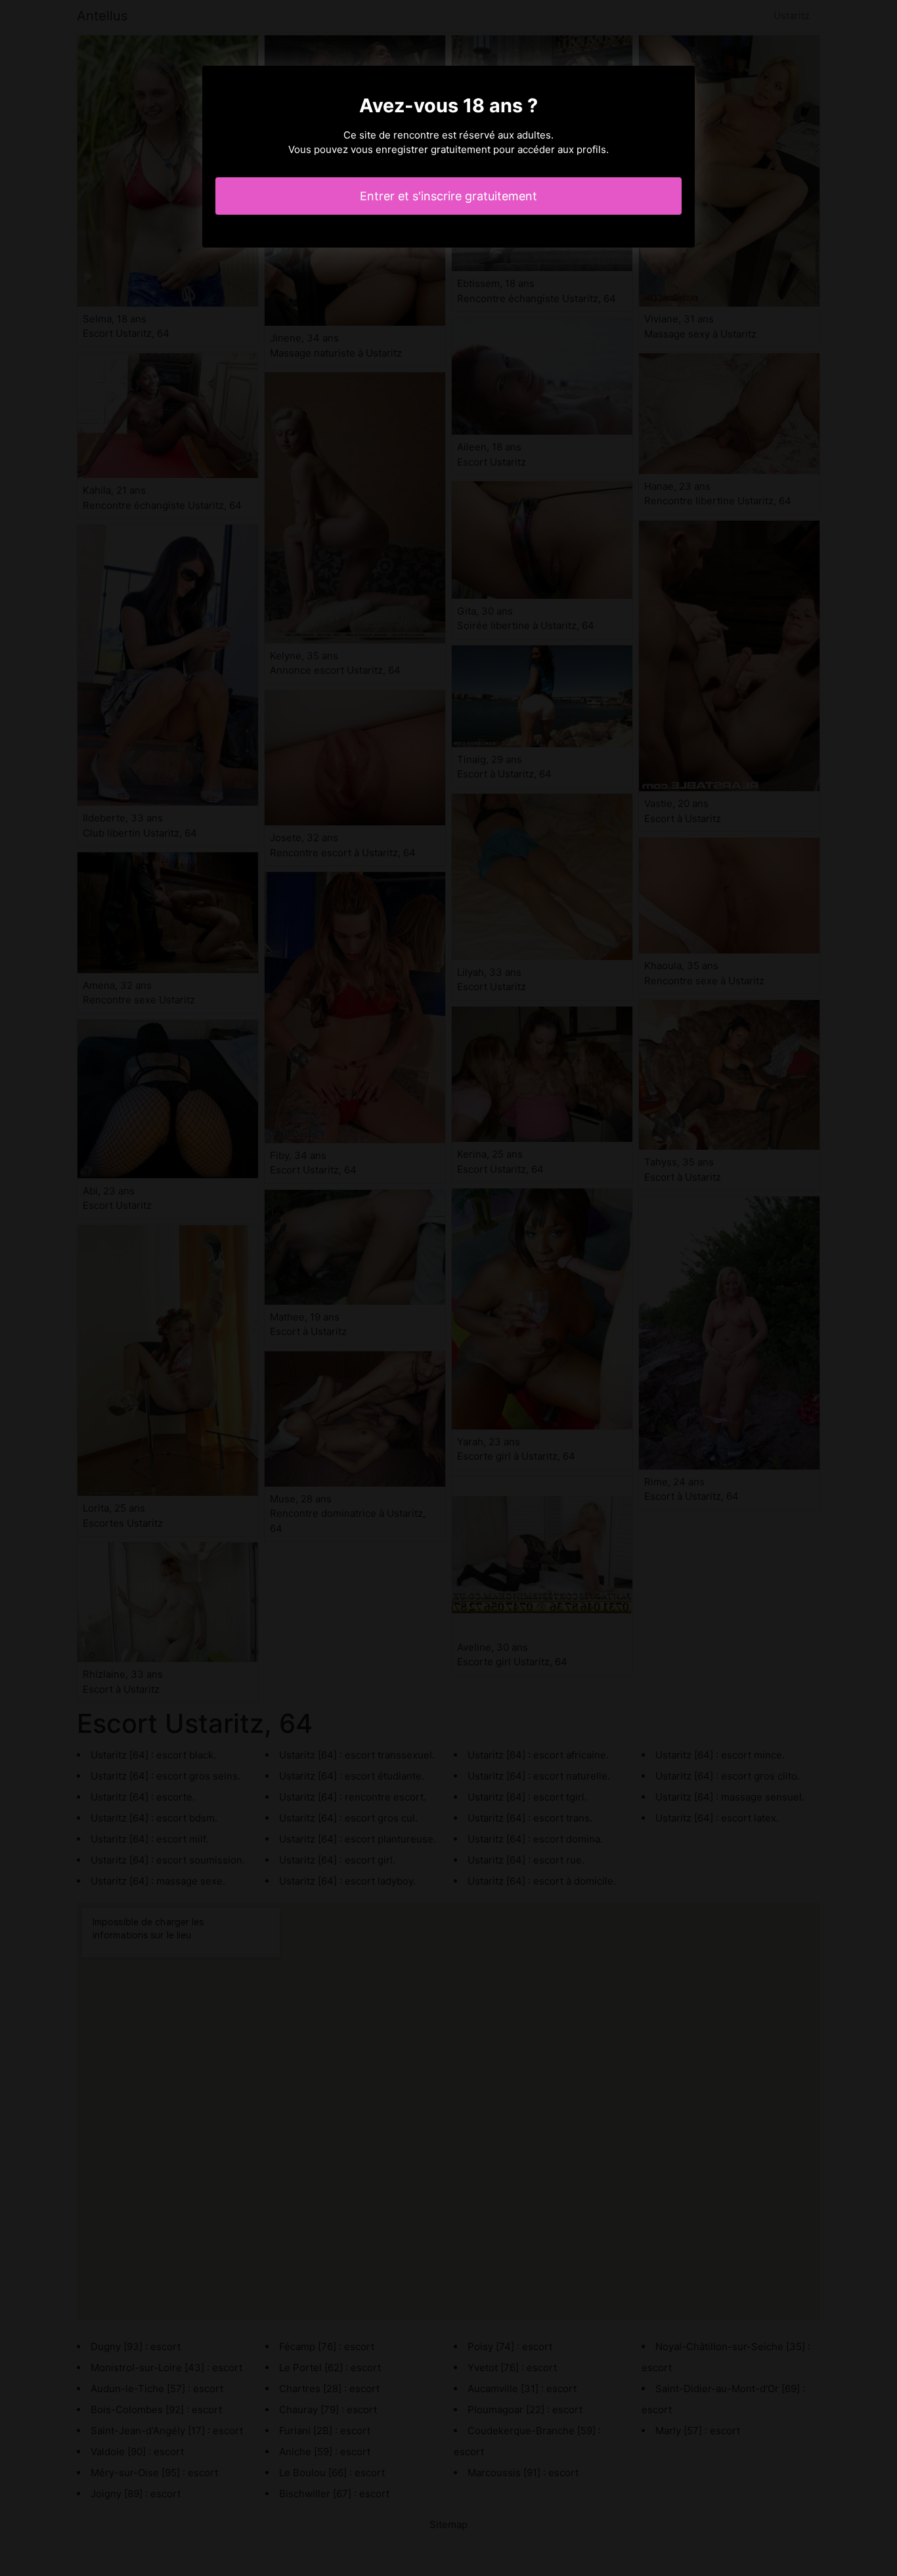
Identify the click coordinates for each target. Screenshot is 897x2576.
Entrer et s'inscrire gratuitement (448, 196)
